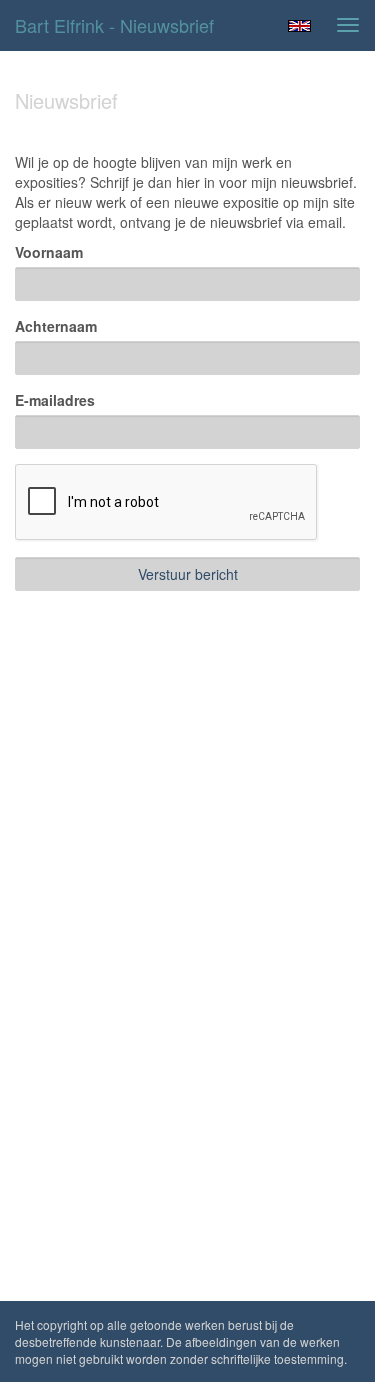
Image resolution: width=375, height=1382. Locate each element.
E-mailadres (55, 400)
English (299, 26)
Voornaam (49, 252)
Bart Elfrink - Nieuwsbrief (114, 25)
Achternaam (56, 326)
